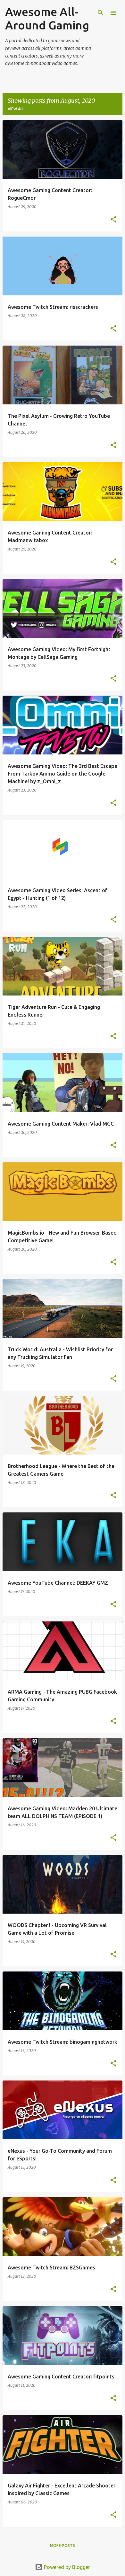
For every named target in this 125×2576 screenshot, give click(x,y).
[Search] (101, 13)
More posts (63, 2545)
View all (16, 109)
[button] (113, 220)
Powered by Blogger (66, 2567)
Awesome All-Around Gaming (47, 18)
